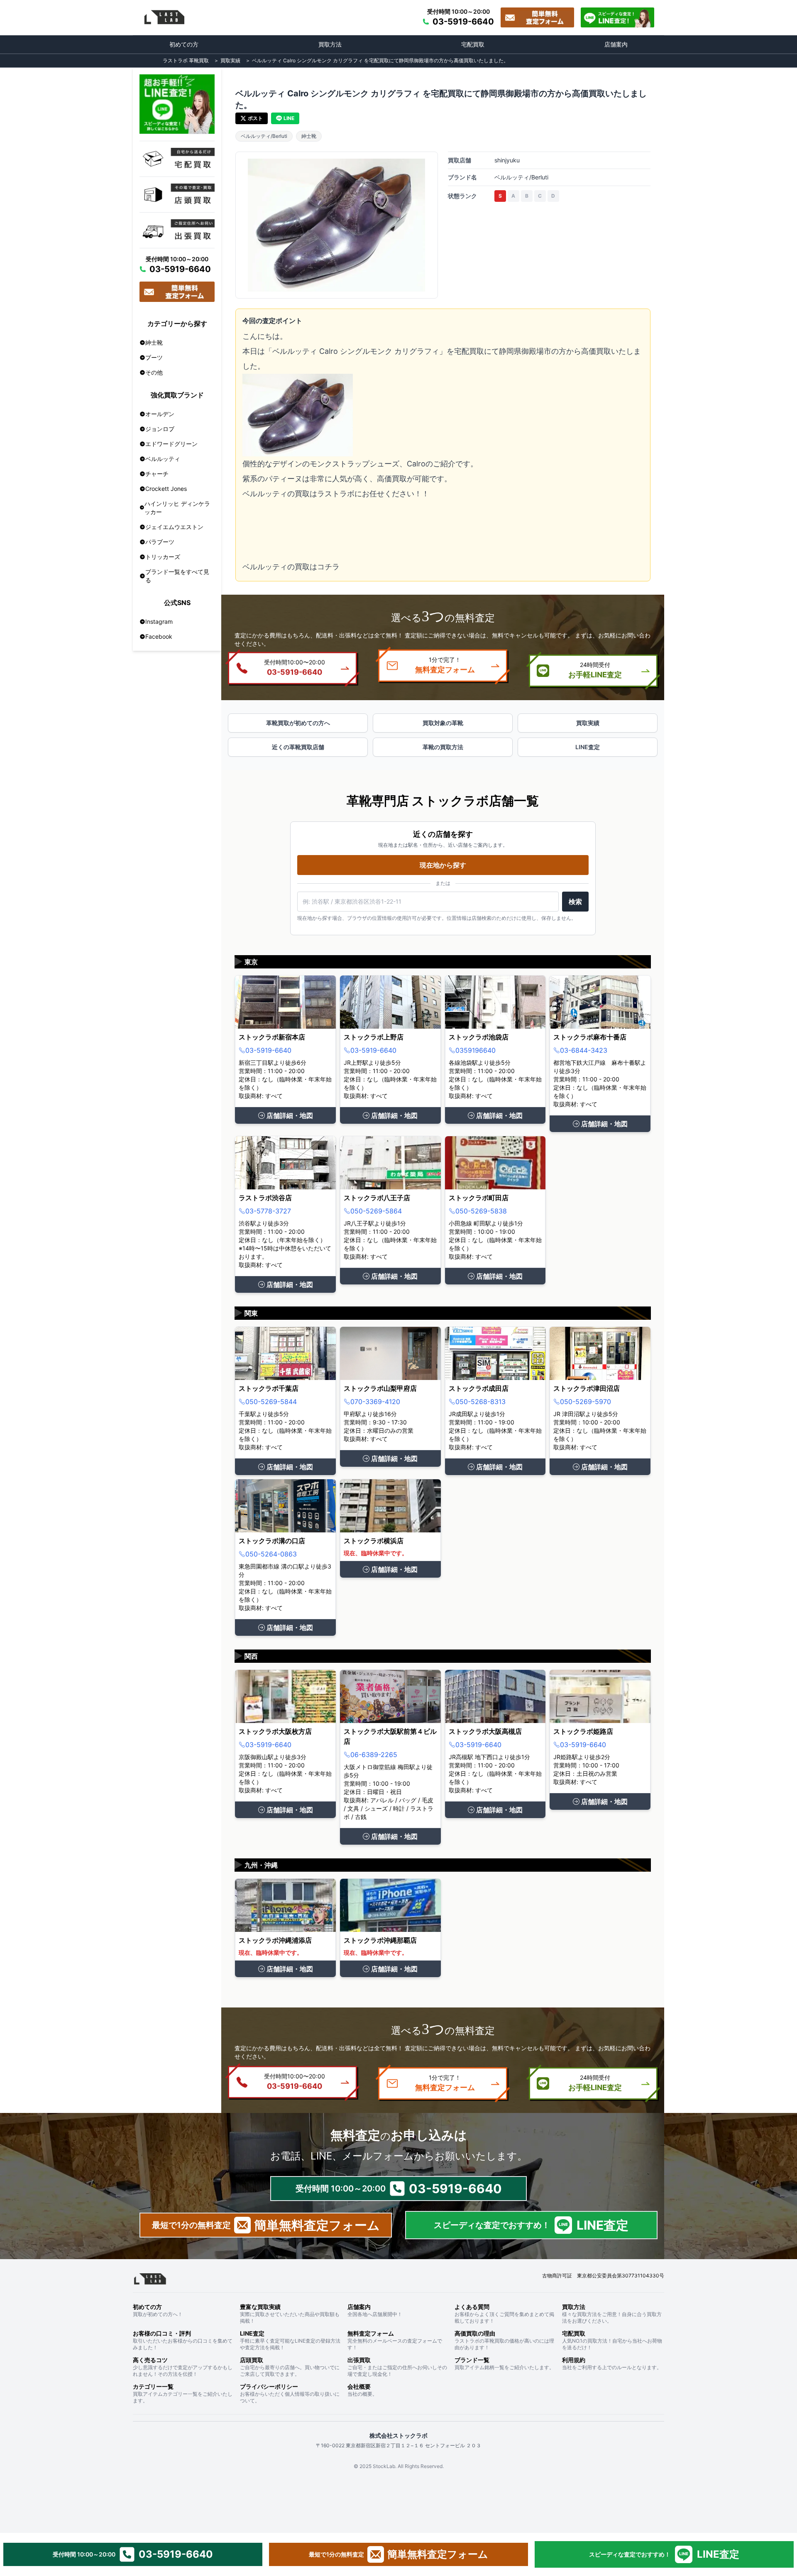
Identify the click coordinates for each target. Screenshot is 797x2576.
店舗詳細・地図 (290, 1115)
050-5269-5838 (481, 1211)
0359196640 (476, 1050)
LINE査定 (588, 747)
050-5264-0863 (271, 1554)
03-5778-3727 (268, 1211)
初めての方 (184, 44)
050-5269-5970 (586, 1402)
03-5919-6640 (268, 1050)
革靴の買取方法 (443, 747)
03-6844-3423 (584, 1050)
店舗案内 (616, 44)
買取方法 (330, 44)
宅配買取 (473, 44)
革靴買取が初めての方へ (298, 723)
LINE (289, 118)
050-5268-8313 (480, 1402)
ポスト (255, 118)
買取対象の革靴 (443, 723)
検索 (575, 902)
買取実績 (230, 60)
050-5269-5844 (271, 1402)
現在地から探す (443, 865)
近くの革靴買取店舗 (298, 747)
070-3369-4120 (375, 1402)
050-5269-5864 (376, 1211)
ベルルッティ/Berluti (264, 136)
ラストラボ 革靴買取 (186, 60)
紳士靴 (309, 136)
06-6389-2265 (374, 1755)
